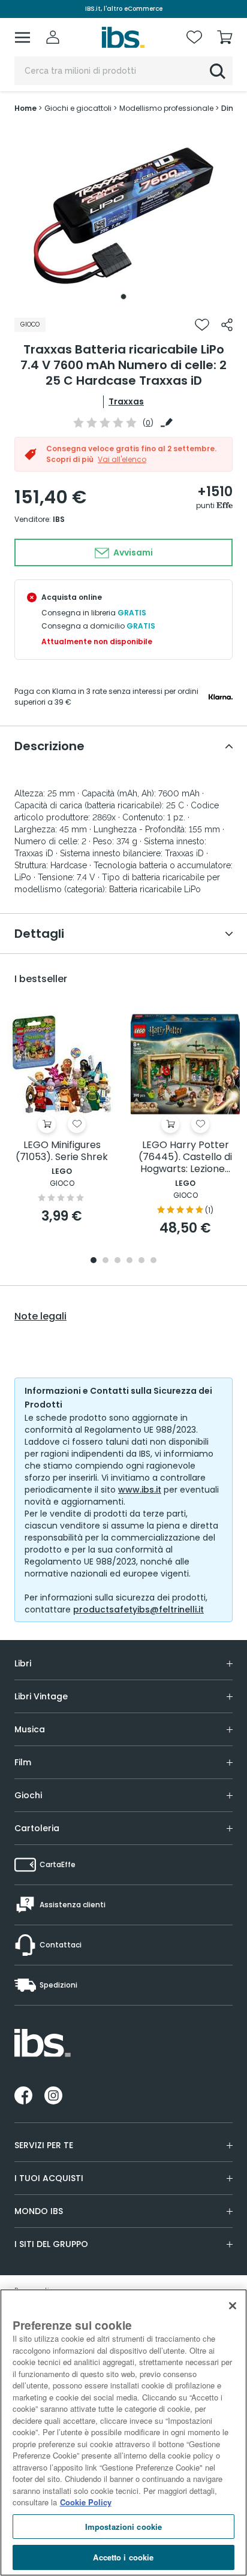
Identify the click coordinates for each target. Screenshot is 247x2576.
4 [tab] (129, 1261)
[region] (123, 2432)
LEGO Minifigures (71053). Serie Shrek (62, 1151)
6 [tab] (153, 1261)
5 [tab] (141, 1261)
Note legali (40, 1316)
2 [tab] (106, 1261)
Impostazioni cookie (123, 2527)
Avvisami (132, 552)
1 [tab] (123, 297)
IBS (59, 519)
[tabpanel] (123, 216)
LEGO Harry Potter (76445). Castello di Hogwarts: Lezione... (185, 1157)
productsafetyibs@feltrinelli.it (138, 1609)
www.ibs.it (140, 1490)
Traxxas (126, 401)
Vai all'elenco (122, 459)
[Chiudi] (233, 2306)
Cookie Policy (86, 2502)
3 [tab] (118, 1261)
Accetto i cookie (123, 2557)
